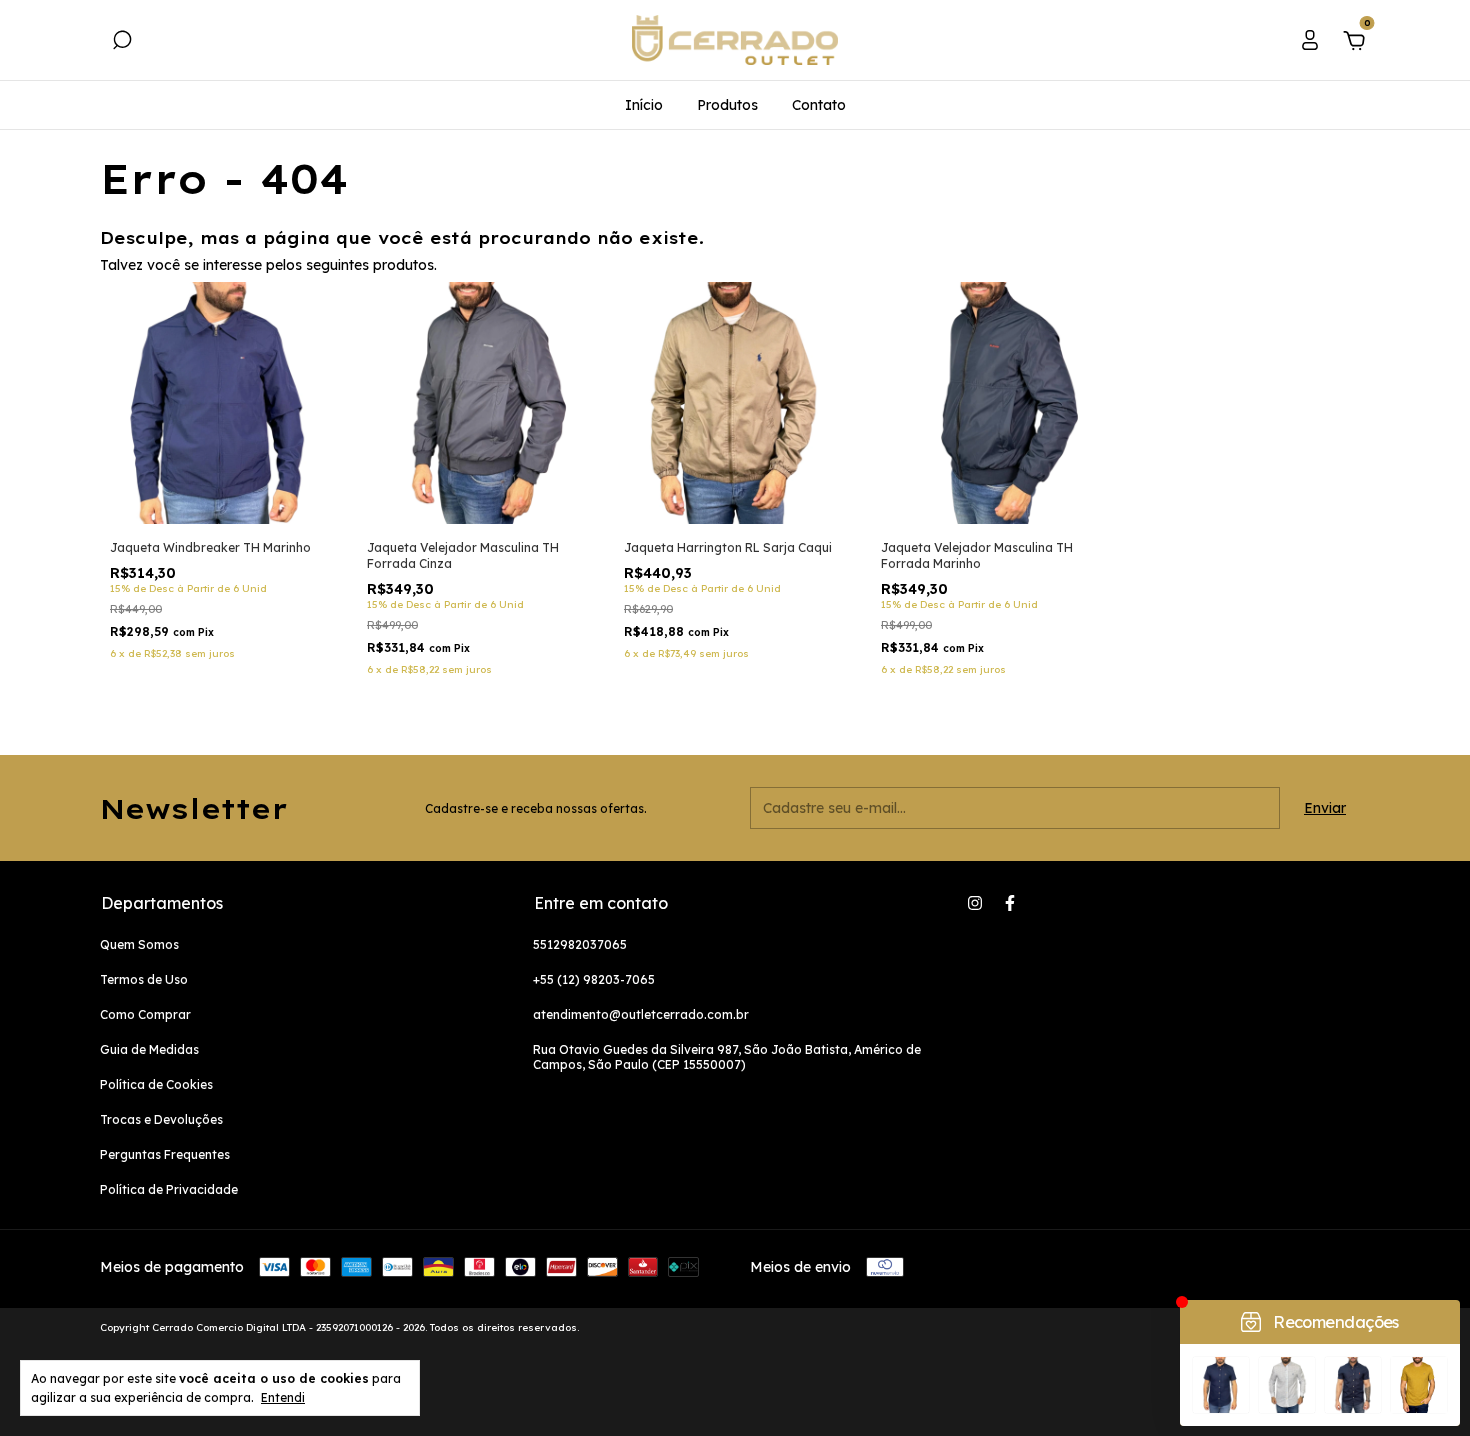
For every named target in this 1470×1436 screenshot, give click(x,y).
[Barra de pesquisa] (122, 43)
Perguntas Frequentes (165, 1154)
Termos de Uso (144, 979)
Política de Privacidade (169, 1189)
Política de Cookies (156, 1084)
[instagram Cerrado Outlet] (975, 903)
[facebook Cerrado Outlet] (1010, 903)
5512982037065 (580, 944)
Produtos (727, 105)
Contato (819, 105)
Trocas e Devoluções (161, 1119)
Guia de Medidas (149, 1049)
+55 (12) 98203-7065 (594, 979)
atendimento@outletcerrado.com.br (641, 1014)
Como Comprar (145, 1014)
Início (644, 105)
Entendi (283, 1397)
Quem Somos (139, 944)
